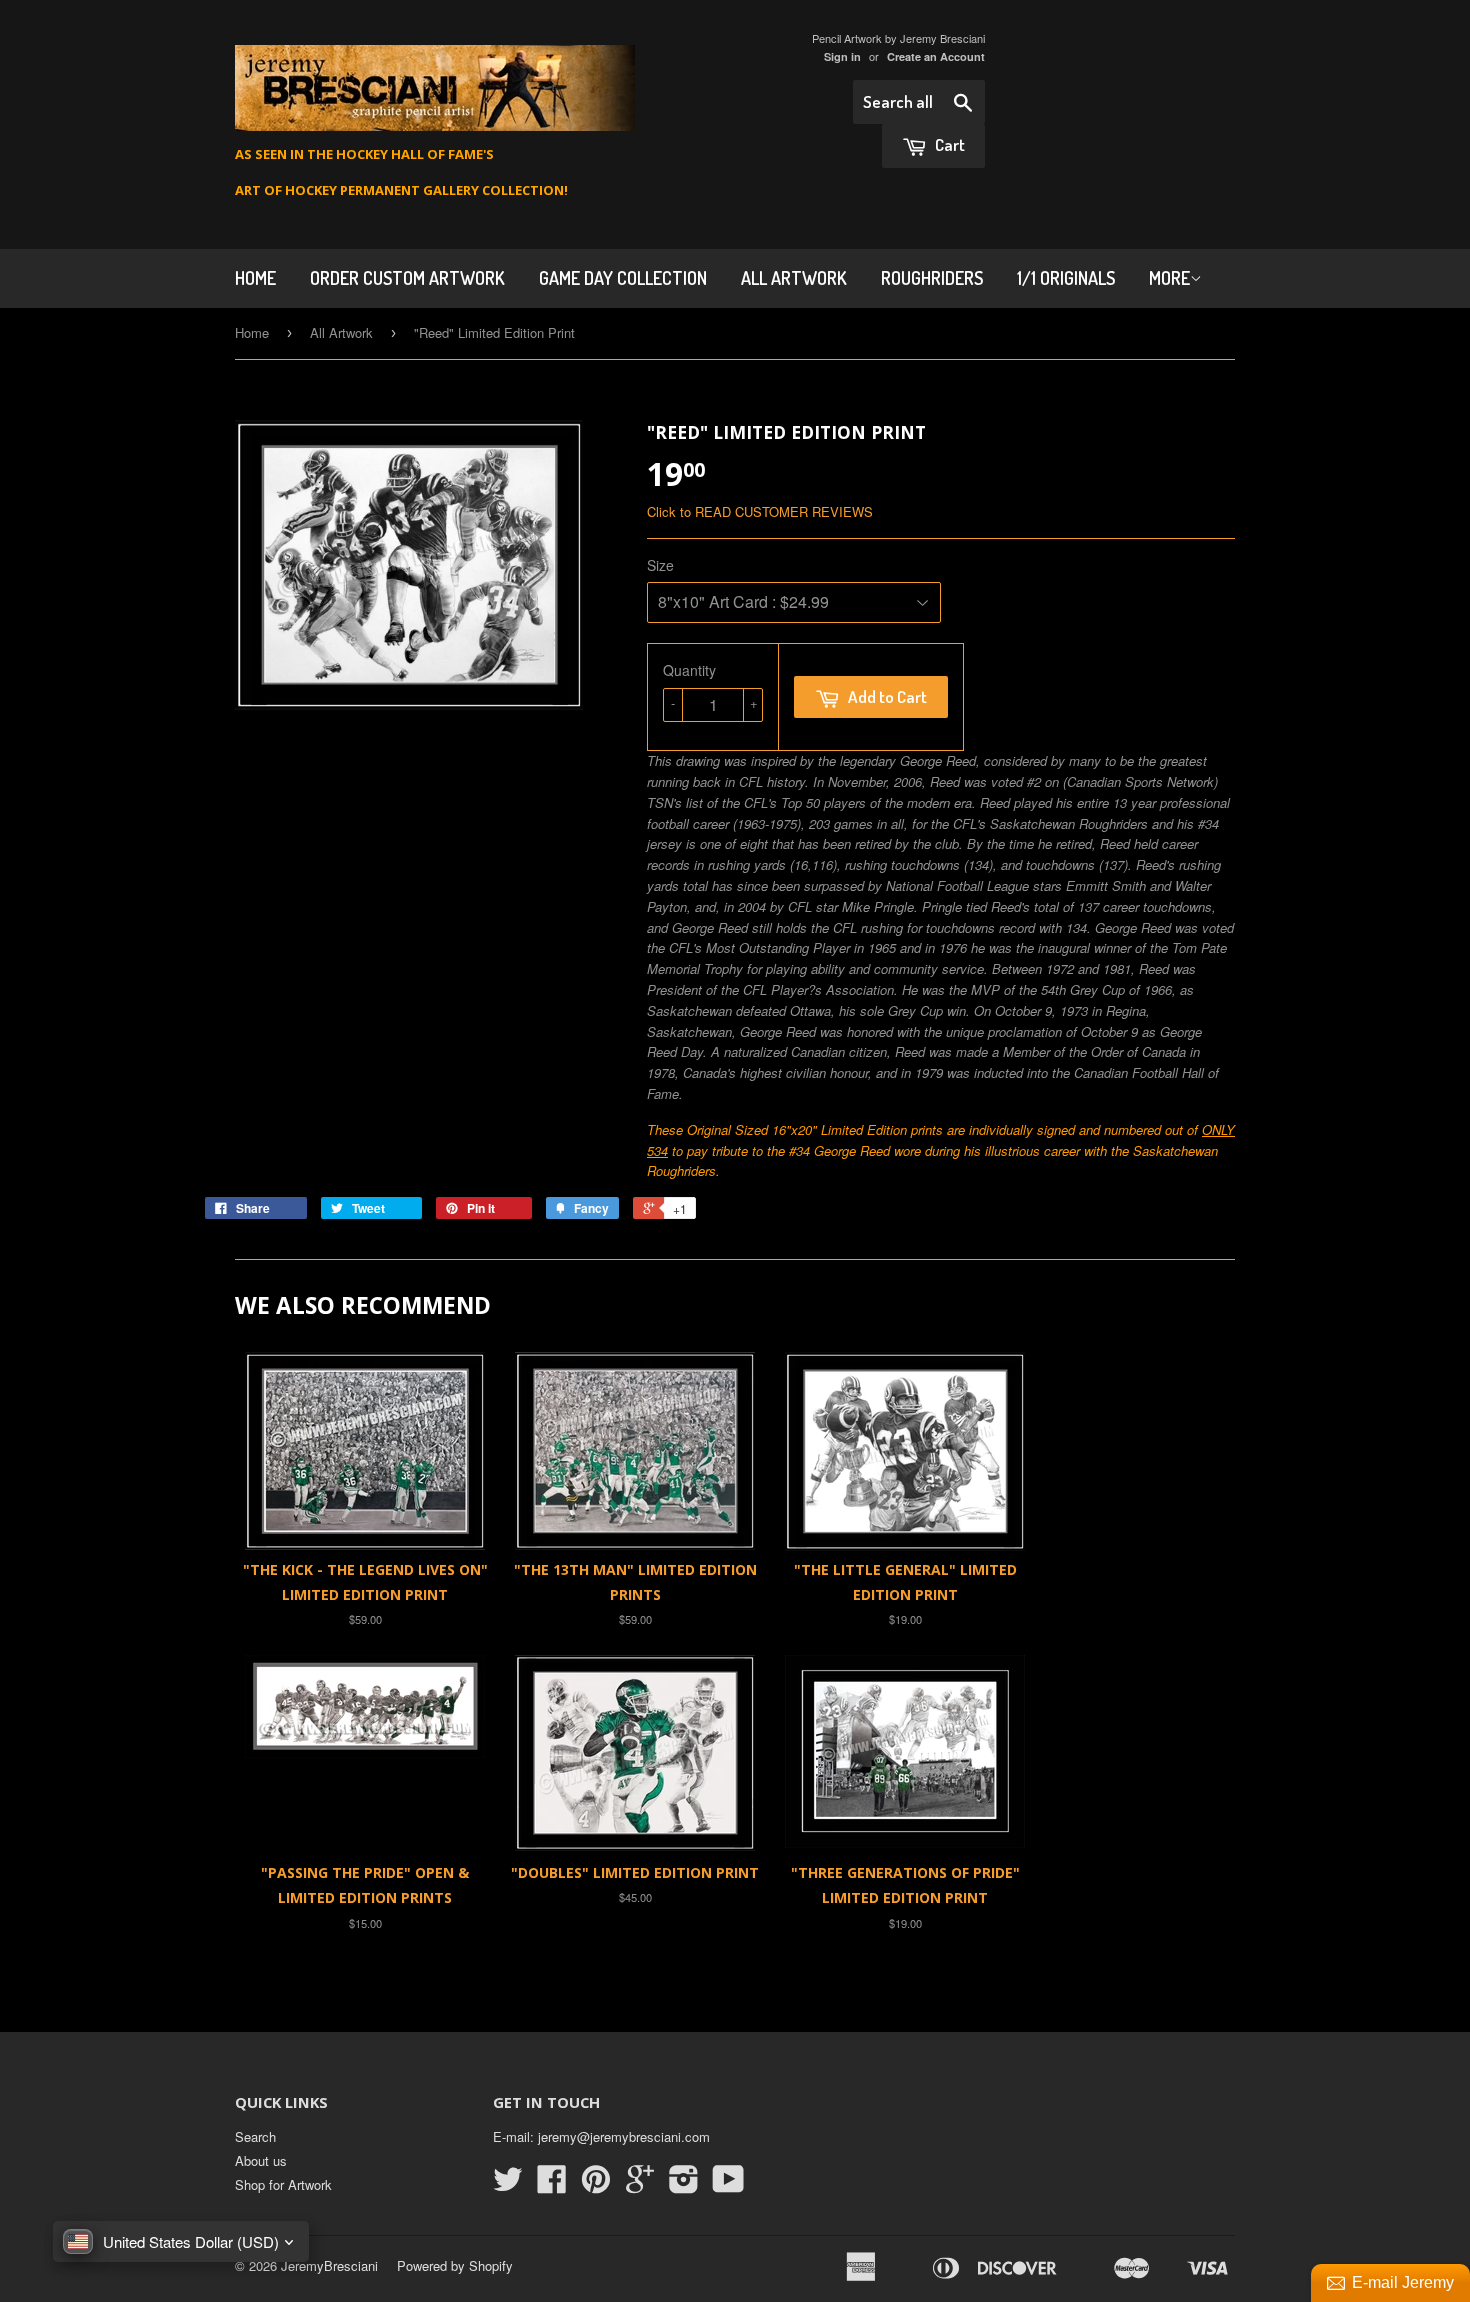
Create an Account (936, 56)
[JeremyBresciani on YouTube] (728, 2185)
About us (261, 2160)
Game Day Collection (623, 278)
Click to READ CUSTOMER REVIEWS (760, 511)
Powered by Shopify (455, 2265)
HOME (255, 278)
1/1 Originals (1066, 278)
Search (255, 2136)
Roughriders (932, 278)
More (1169, 278)
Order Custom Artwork (407, 278)
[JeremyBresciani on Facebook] (552, 2185)
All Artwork (794, 278)
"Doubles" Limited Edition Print (635, 1872)
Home (252, 332)
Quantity (689, 670)
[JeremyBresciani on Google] (640, 2185)
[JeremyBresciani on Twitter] (508, 2185)
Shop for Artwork (283, 2184)
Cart (948, 144)
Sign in (842, 56)
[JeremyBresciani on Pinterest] (596, 2185)
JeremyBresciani (329, 2265)
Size (660, 565)
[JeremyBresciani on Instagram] (684, 2185)
